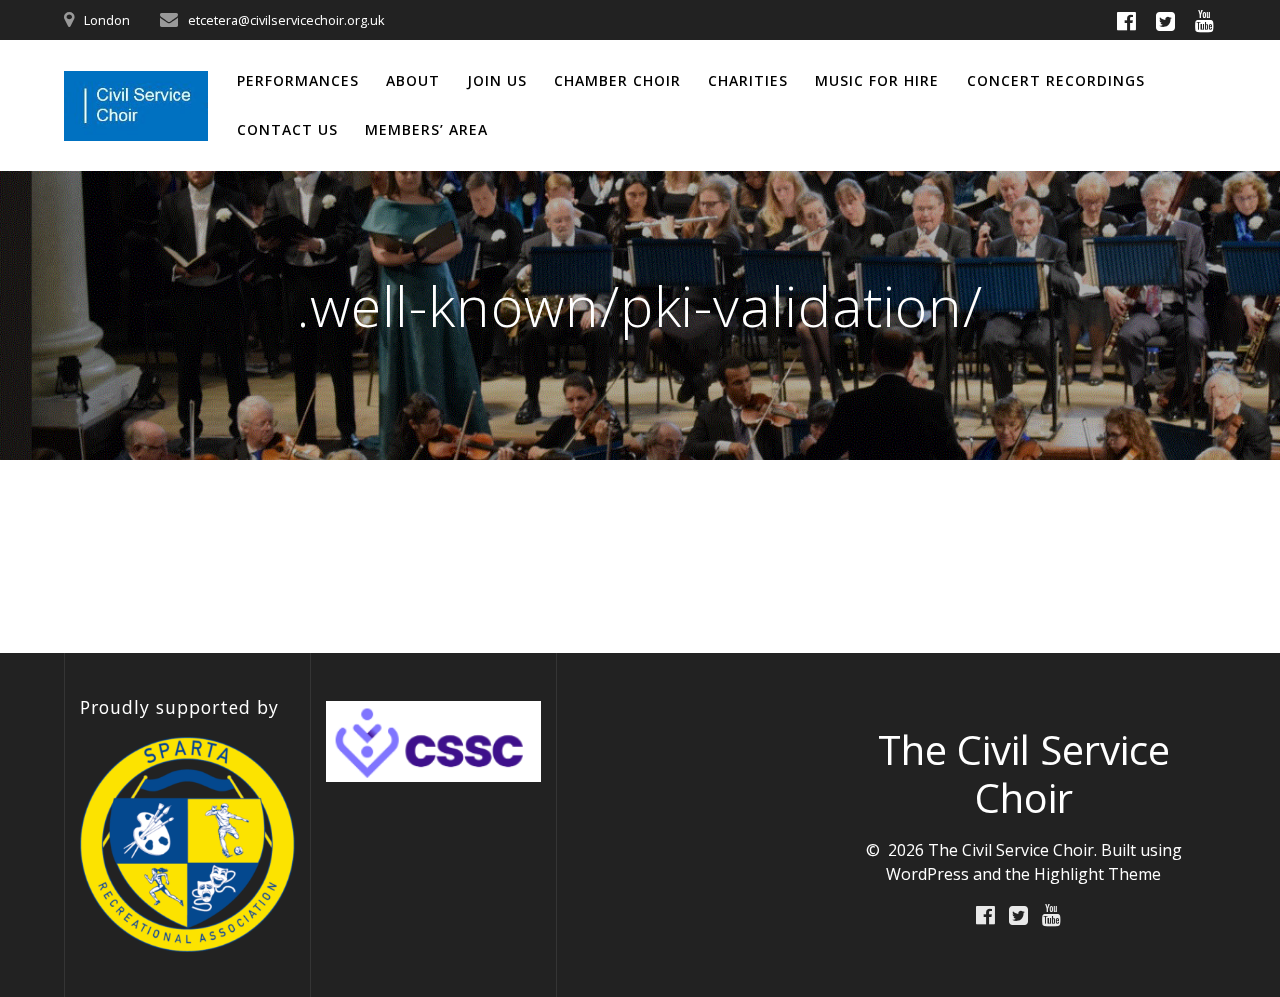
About (413, 80)
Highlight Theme (1097, 874)
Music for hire (877, 80)
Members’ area (426, 129)
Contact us (287, 129)
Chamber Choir (617, 80)
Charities (748, 80)
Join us (497, 80)
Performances (298, 80)
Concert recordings (1056, 80)
